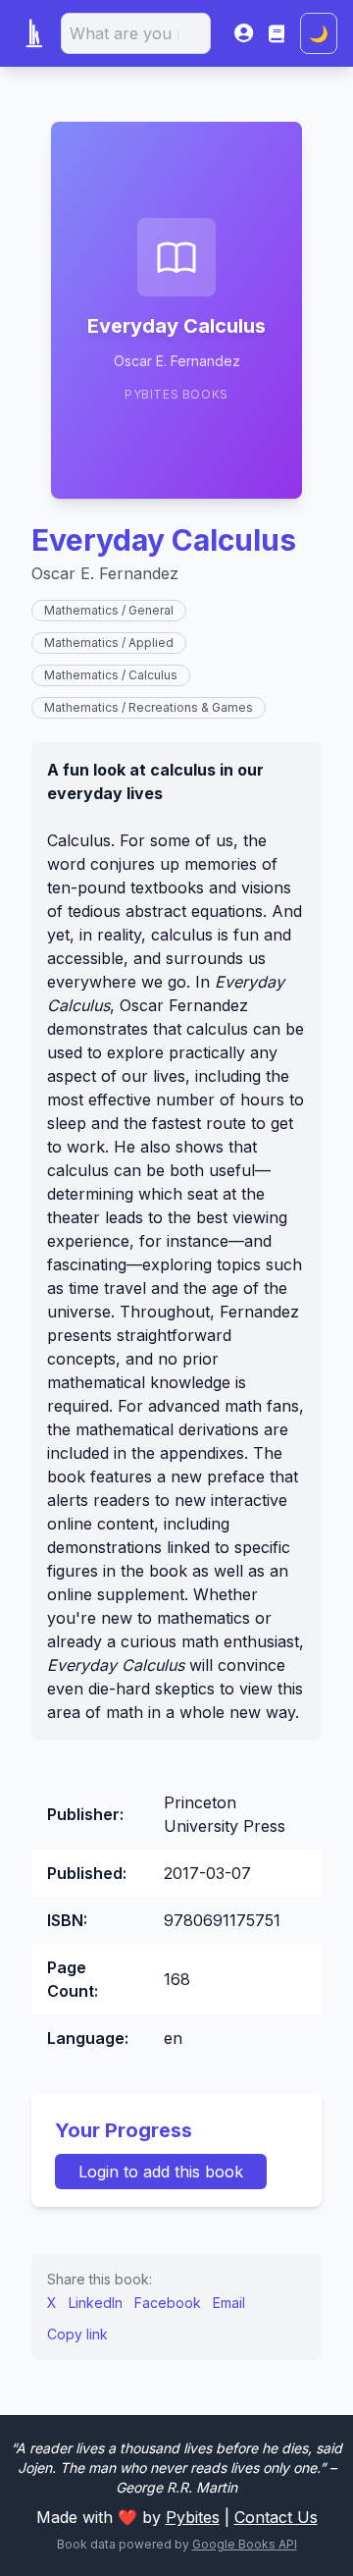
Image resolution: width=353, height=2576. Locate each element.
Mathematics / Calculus (111, 675)
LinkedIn (96, 2303)
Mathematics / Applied (109, 643)
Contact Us (276, 2517)
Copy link (77, 2334)
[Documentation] (277, 33)
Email (229, 2303)
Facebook (168, 2303)
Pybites (193, 2517)
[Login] (244, 33)
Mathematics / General (109, 610)
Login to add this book (161, 2172)
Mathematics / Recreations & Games (149, 707)
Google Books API (245, 2544)
